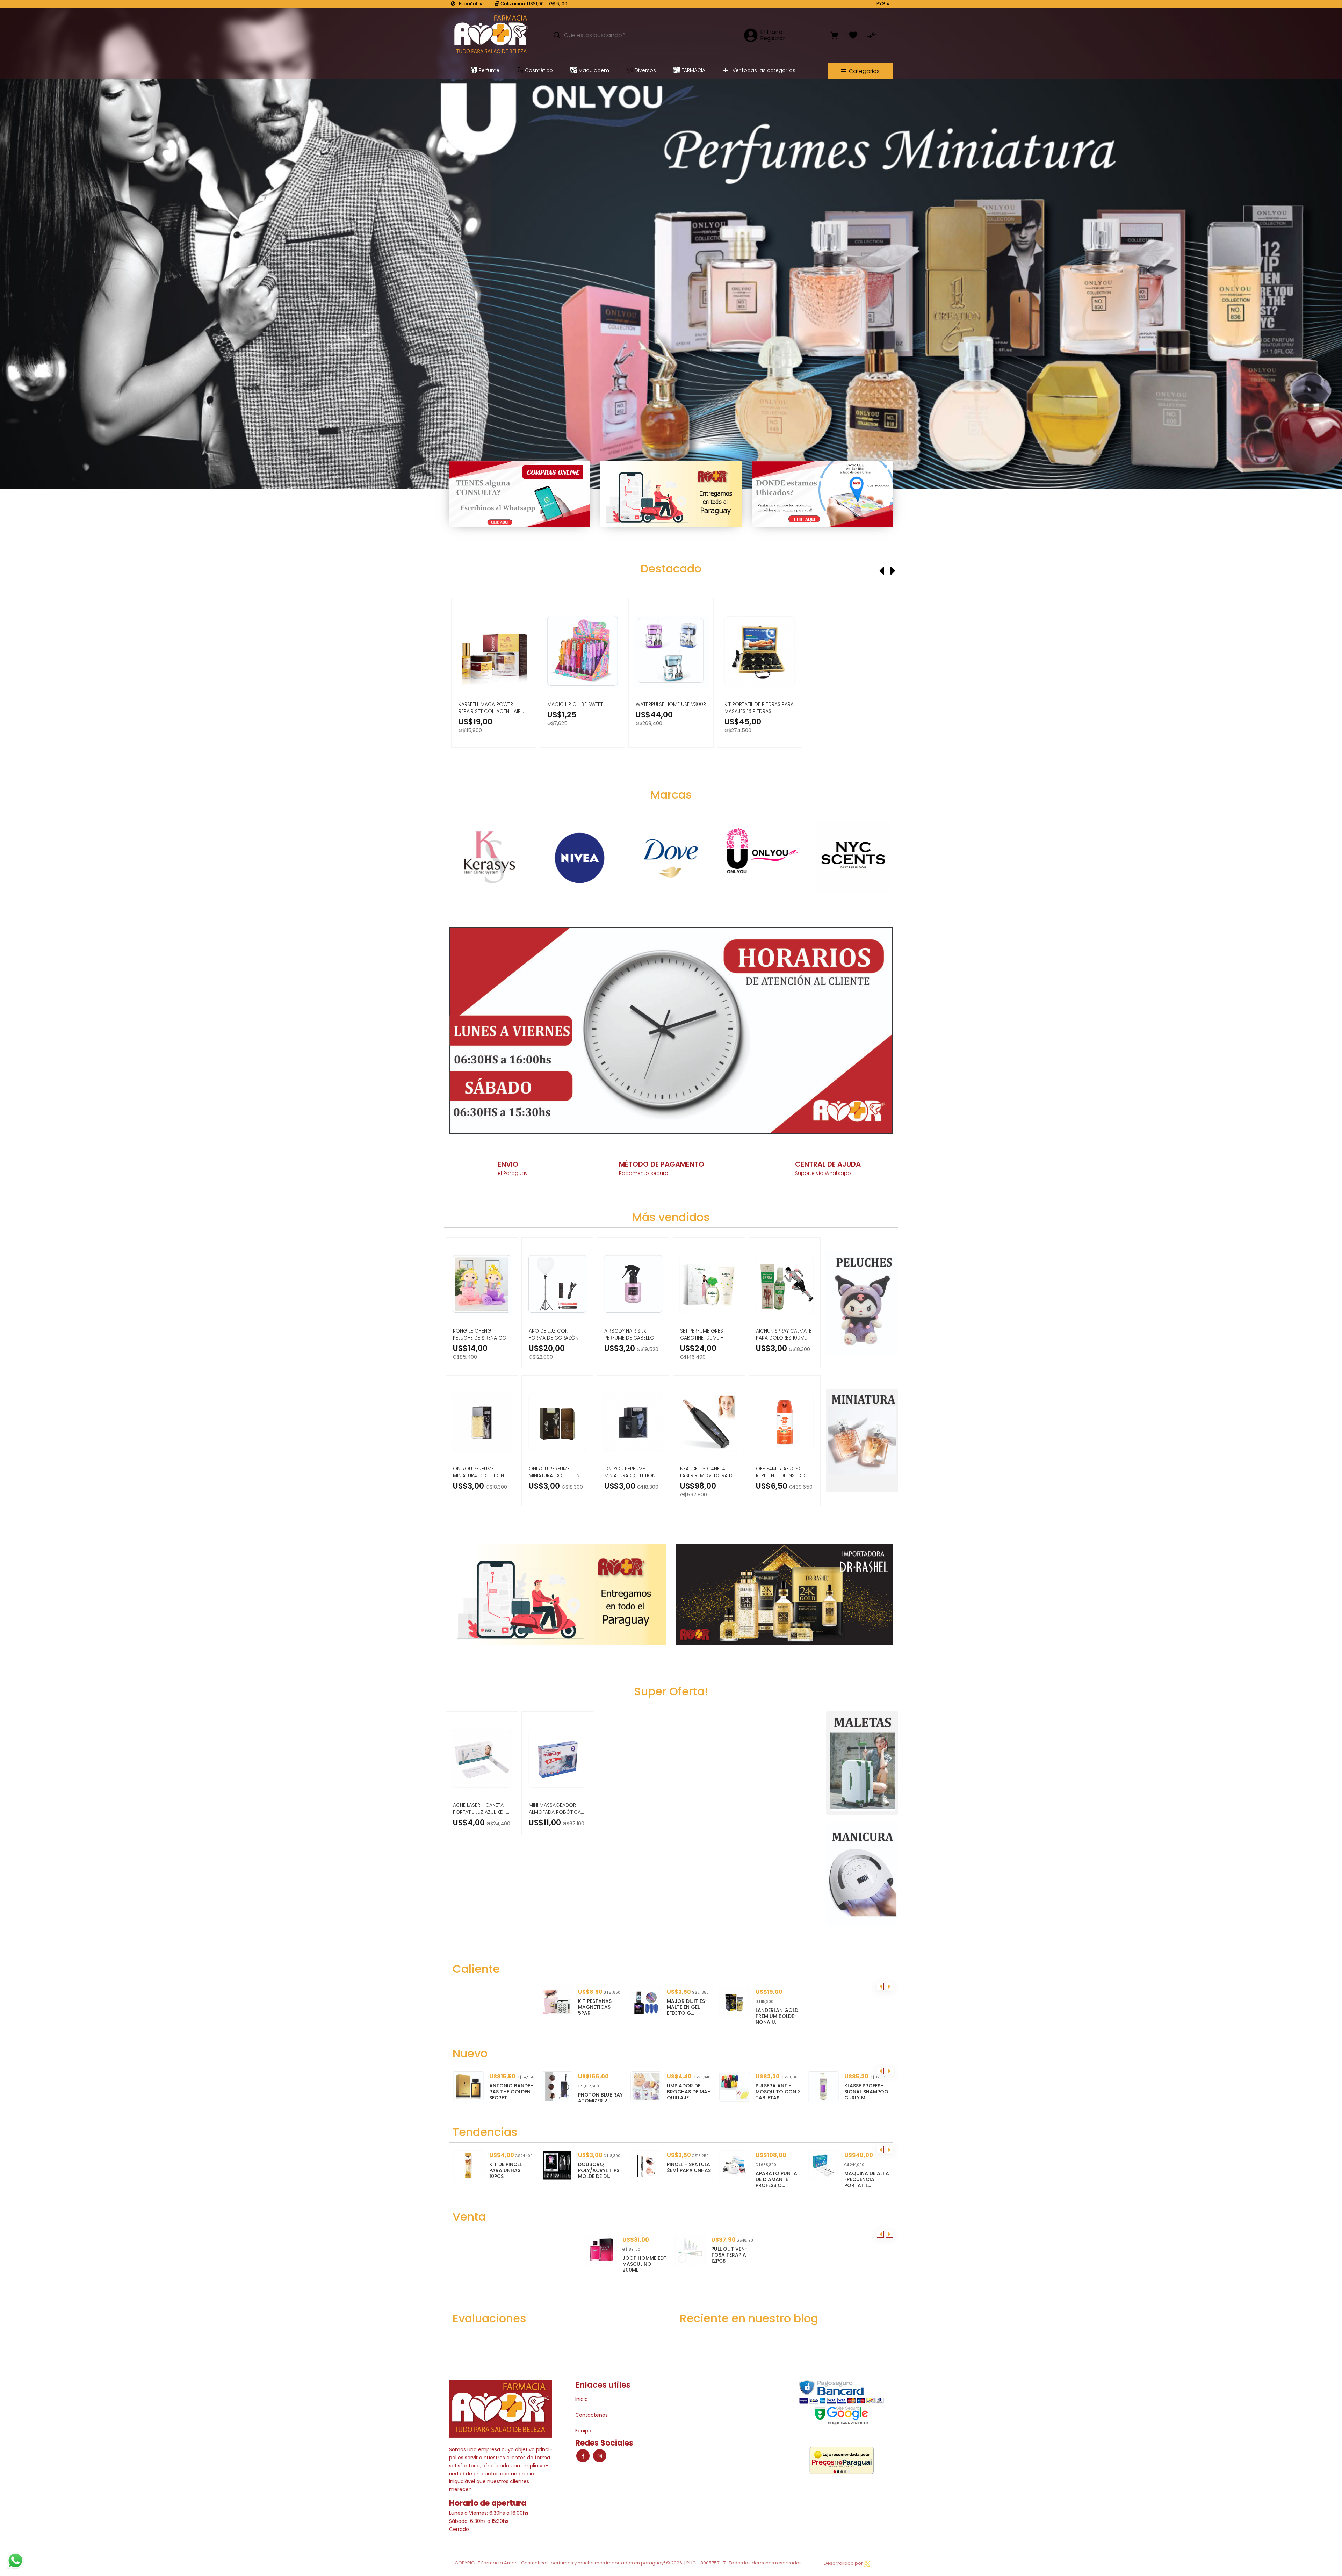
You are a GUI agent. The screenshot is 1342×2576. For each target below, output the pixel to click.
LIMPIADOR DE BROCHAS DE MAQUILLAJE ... (600, 2092)
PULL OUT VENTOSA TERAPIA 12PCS (729, 2255)
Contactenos (591, 2415)
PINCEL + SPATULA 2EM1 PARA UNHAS (600, 2167)
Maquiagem (594, 70)
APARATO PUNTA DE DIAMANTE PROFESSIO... (688, 2179)
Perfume (489, 70)
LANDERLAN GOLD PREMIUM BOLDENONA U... (777, 2016)
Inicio (582, 2399)
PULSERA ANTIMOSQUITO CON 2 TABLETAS (689, 2092)
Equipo (583, 2431)
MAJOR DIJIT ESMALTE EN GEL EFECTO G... (687, 2007)
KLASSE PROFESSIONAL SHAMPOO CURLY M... (778, 2092)
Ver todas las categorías (763, 70)
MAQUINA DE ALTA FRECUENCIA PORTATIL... (778, 2179)
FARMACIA (693, 70)
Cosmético (539, 70)
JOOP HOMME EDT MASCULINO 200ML (645, 2264)
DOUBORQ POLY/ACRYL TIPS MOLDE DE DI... (510, 2170)
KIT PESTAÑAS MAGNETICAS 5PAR (595, 2007)
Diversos (645, 70)
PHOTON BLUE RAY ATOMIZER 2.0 (512, 2098)
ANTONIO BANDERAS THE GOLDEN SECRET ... (866, 2092)
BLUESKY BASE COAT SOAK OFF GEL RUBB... (864, 2170)
